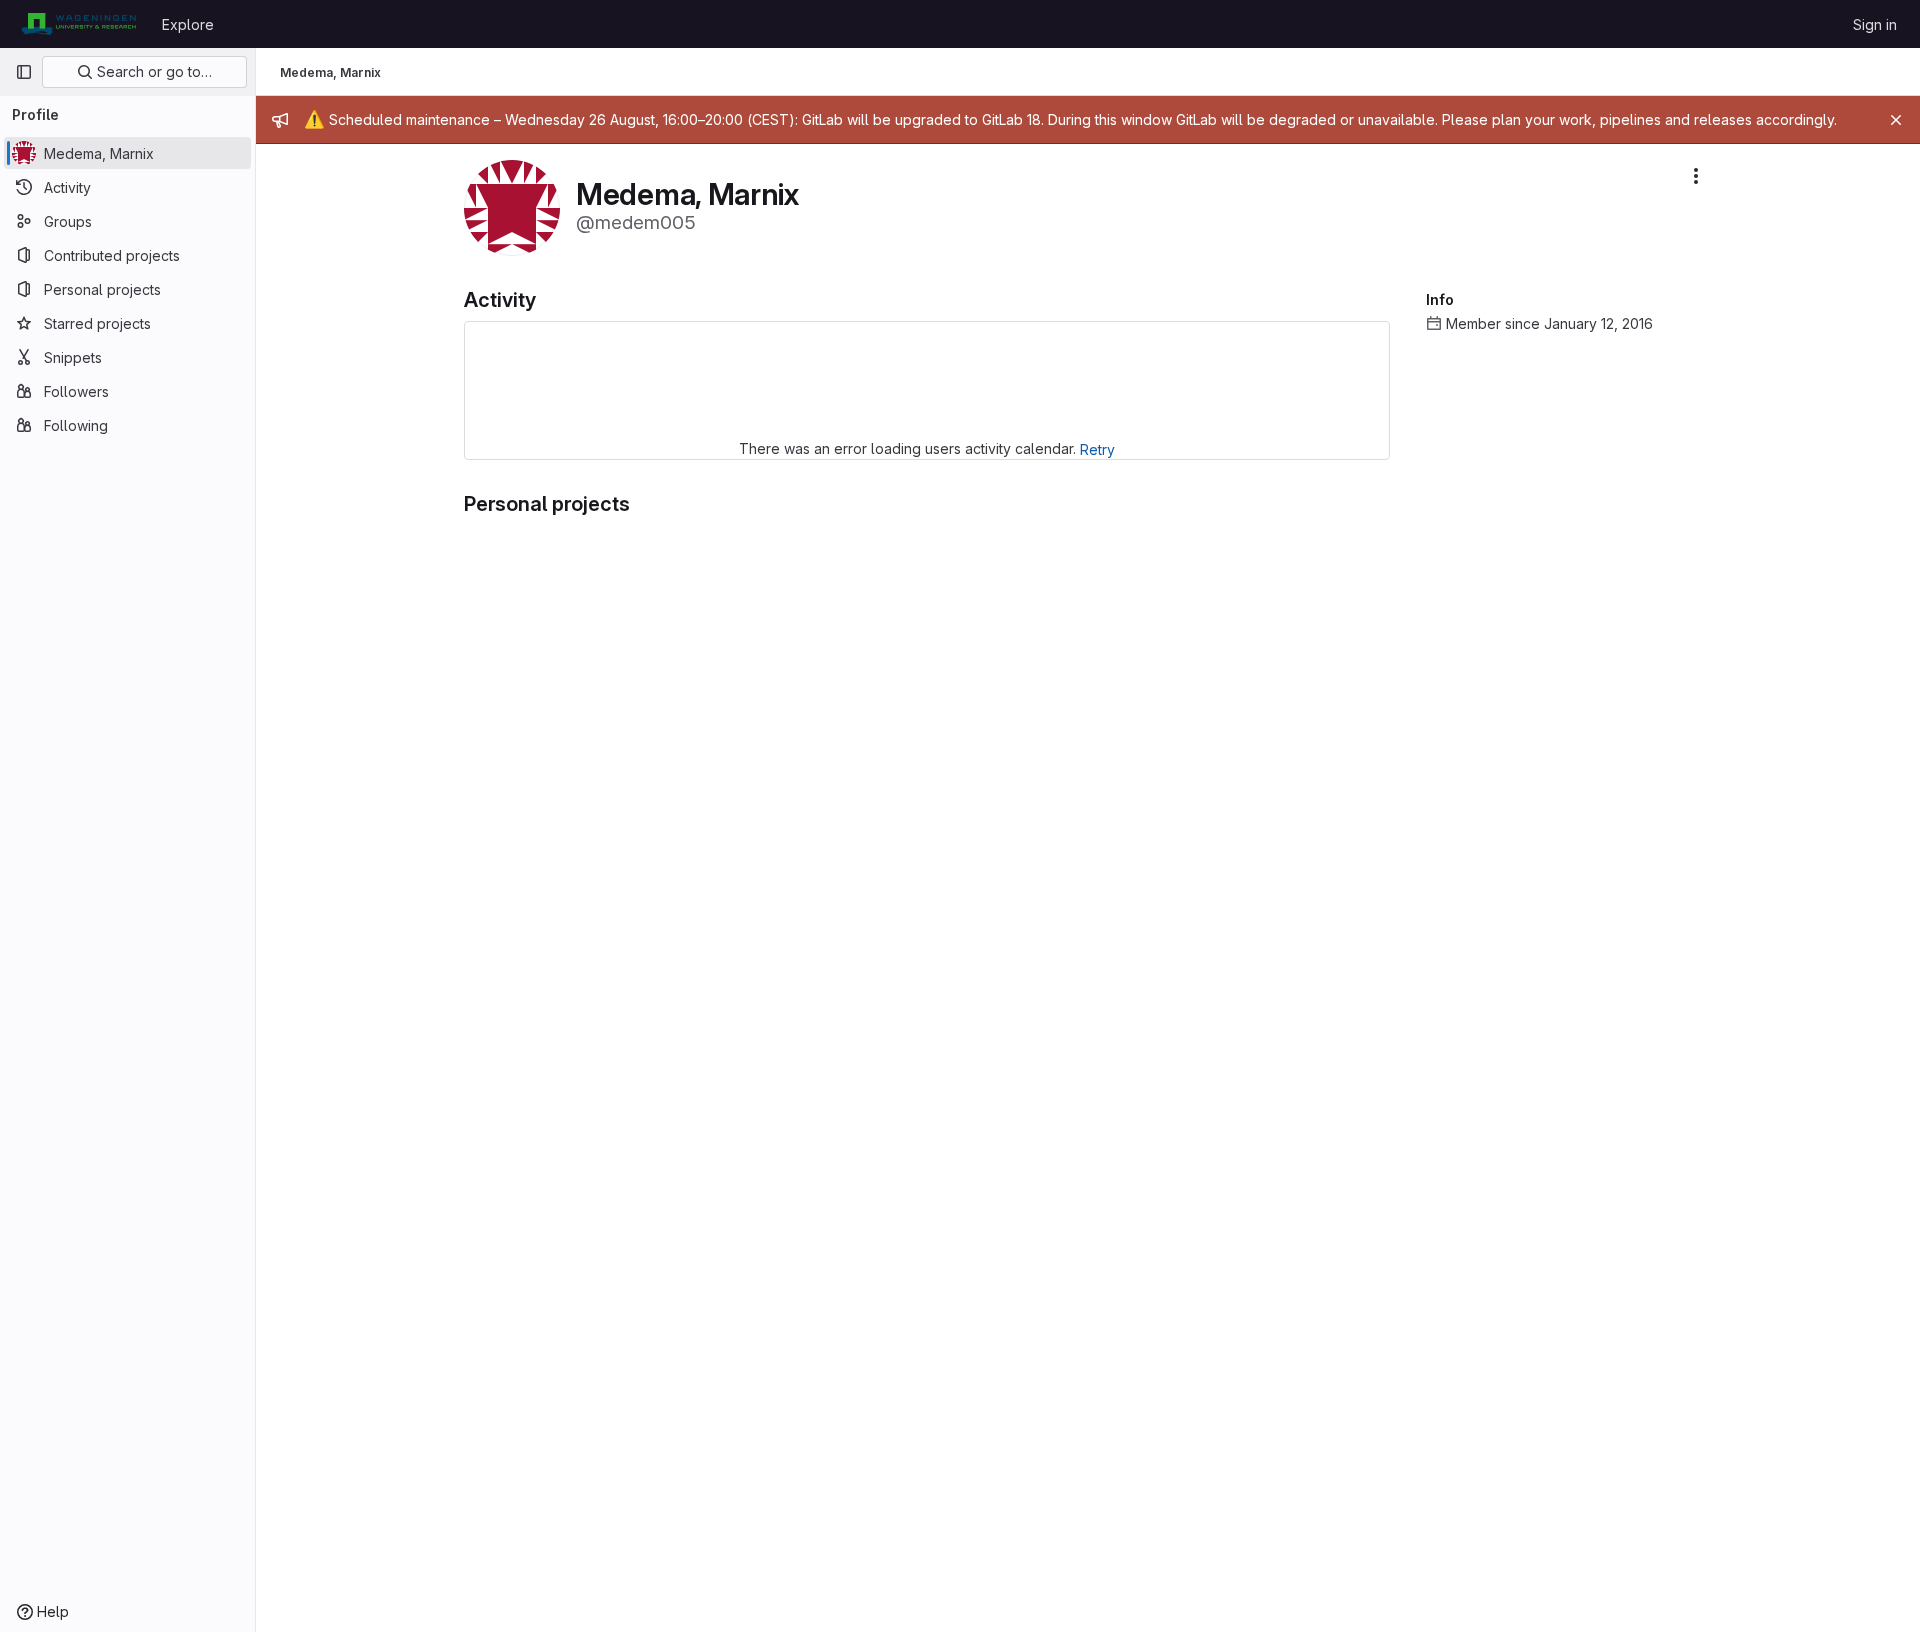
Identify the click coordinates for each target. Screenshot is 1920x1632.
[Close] (1896, 120)
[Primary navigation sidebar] (24, 72)
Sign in (1875, 24)
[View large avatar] (512, 206)
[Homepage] (78, 24)
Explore (188, 24)
